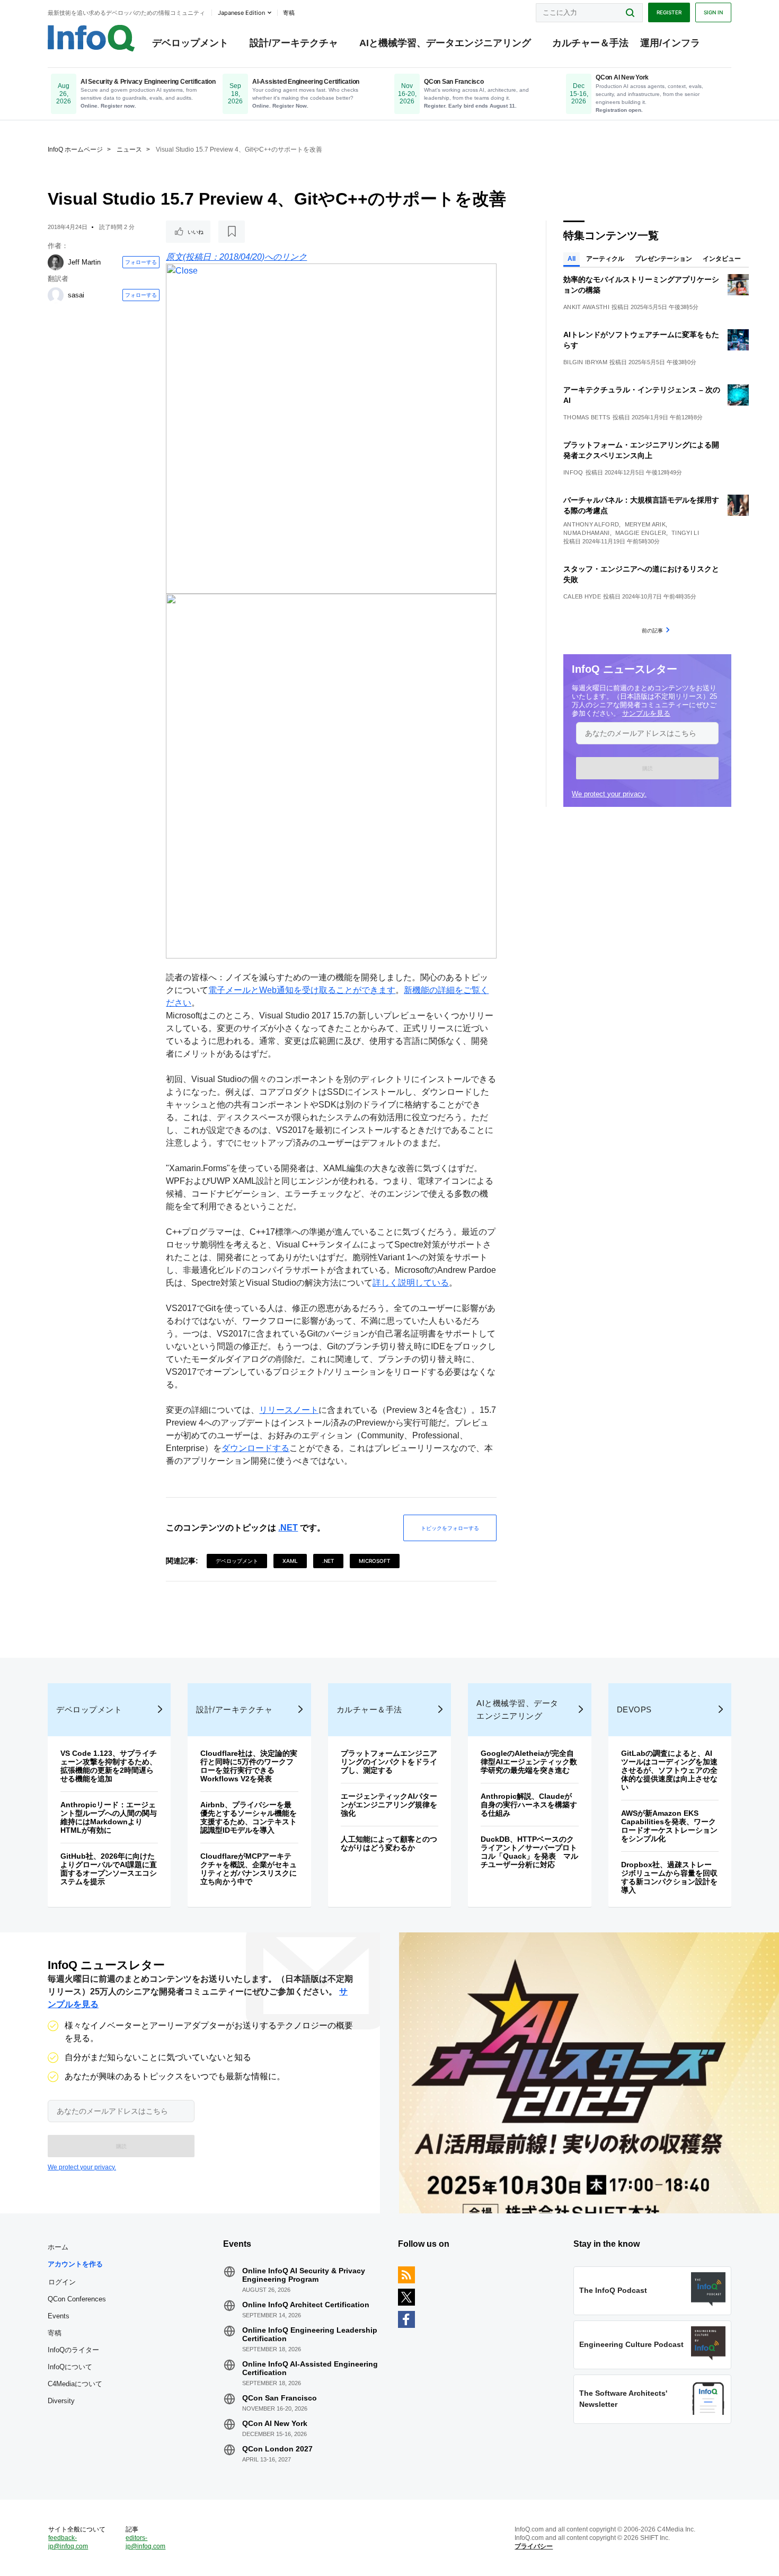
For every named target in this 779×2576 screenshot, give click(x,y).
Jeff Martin (84, 262)
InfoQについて (70, 2367)
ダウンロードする (255, 1448)
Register (669, 12)
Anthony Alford (591, 524)
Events (59, 2316)
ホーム (58, 2247)
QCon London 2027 (277, 2449)
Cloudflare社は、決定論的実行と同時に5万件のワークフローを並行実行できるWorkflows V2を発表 (249, 1766)
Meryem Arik (645, 524)
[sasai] (56, 295)
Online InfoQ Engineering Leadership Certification (310, 2334)
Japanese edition (241, 13)
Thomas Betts (587, 417)
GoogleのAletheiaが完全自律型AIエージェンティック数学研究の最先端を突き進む (529, 1762)
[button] (647, 768)
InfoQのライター (73, 2350)
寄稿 (55, 2333)
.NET (288, 1528)
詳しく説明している (411, 1283)
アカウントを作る (75, 2264)
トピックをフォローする (450, 1528)
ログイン (62, 2282)
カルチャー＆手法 (590, 43)
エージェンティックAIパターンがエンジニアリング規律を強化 (389, 1805)
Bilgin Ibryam (585, 362)
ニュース (129, 150)
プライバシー (534, 2546)
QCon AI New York (275, 2423)
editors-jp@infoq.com (145, 2542)
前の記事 (652, 630)
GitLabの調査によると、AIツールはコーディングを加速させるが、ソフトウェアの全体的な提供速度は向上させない (669, 1770)
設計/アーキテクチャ (294, 43)
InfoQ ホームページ (75, 150)
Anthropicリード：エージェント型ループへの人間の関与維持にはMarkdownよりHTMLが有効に (109, 1817)
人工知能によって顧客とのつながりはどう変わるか (389, 1843)
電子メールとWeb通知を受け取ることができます (302, 990)
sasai (76, 295)
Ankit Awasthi (586, 307)
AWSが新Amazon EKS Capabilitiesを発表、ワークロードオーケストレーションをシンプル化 (669, 1826)
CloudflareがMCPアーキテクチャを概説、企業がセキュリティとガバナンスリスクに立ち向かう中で (249, 1869)
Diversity (61, 2401)
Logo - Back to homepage (91, 38)
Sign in (713, 12)
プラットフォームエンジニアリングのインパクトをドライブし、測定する (389, 1762)
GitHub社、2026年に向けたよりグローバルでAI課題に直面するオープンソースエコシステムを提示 (109, 1869)
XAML (290, 1561)
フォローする (141, 262)
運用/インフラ (670, 43)
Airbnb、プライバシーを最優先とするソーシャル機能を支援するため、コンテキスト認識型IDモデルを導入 (249, 1817)
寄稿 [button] (289, 13)
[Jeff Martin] (56, 262)
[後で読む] (232, 232)
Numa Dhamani (587, 533)
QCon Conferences (77, 2299)
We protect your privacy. (609, 794)
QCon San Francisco (280, 2398)
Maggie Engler (641, 533)
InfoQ (573, 472)
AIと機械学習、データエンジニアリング (445, 43)
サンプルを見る (646, 713)
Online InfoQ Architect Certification (306, 2305)
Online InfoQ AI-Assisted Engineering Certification (310, 2368)
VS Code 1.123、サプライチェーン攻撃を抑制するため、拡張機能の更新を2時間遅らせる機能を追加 (109, 1766)
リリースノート (289, 1410)
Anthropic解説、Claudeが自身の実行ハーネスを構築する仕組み (529, 1805)
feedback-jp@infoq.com (68, 2542)
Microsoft (375, 1561)
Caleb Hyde (582, 596)
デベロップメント (190, 43)
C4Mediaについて (75, 2384)
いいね (196, 232)
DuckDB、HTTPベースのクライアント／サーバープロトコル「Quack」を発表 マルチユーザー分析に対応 (529, 1852)
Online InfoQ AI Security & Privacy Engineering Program (304, 2275)
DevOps (634, 1709)
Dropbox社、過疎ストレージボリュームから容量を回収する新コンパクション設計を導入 (669, 1877)
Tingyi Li (685, 533)
